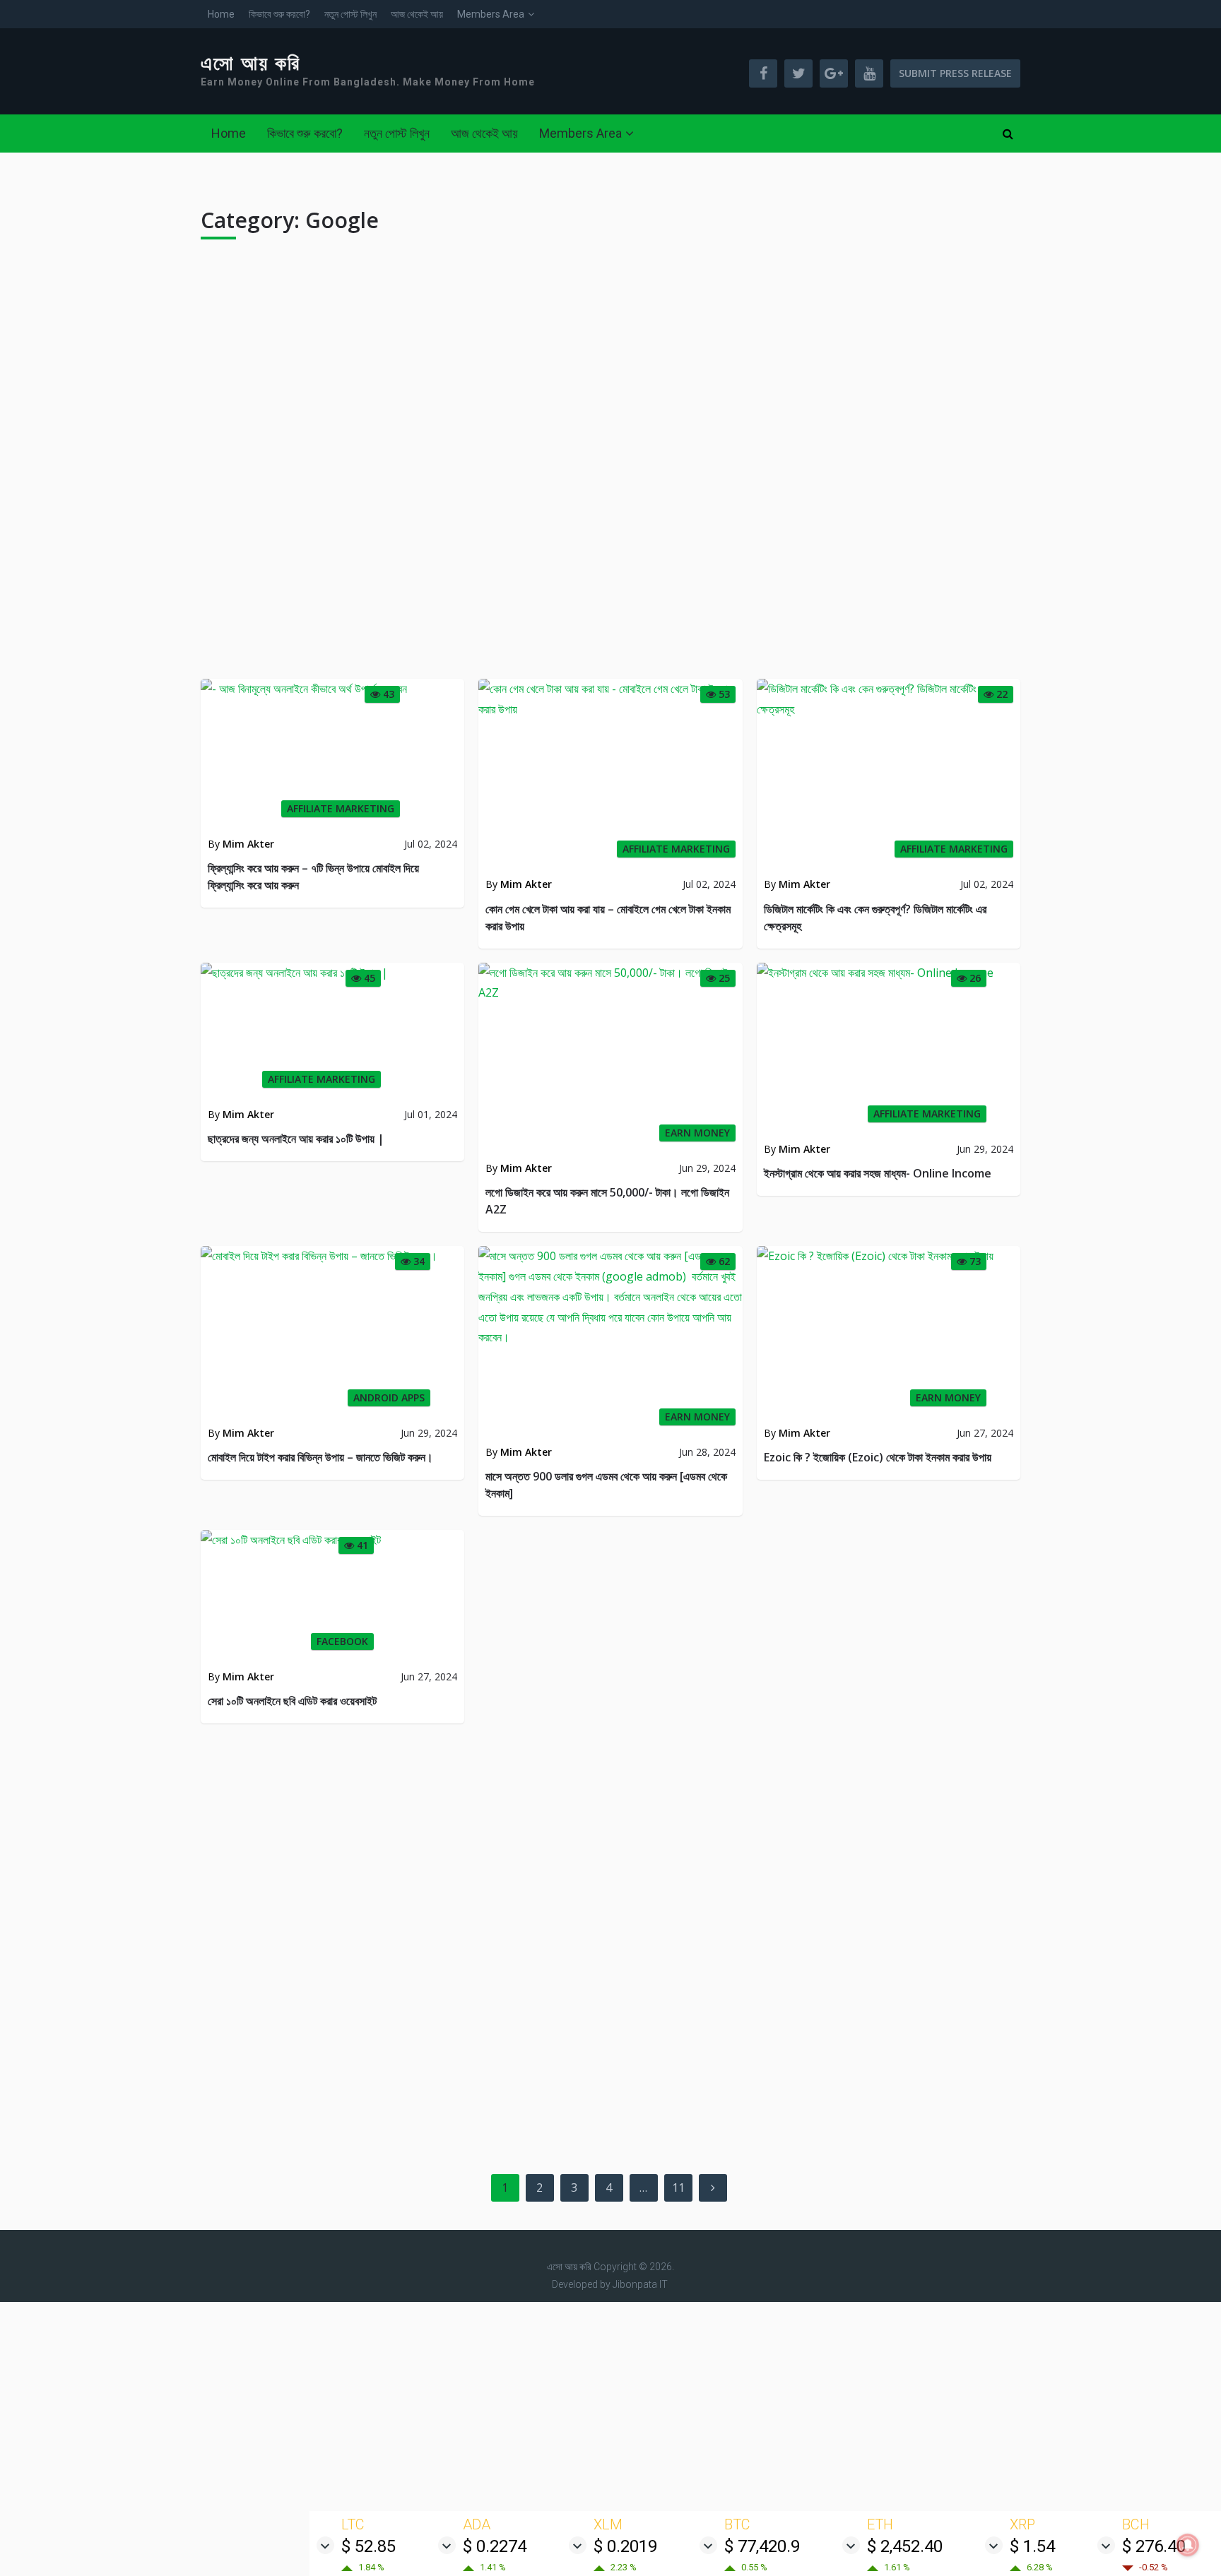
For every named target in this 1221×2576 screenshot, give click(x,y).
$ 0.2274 (495, 2546)
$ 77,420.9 (762, 2546)
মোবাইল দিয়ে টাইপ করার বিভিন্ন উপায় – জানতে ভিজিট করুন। (320, 1457)
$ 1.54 (1032, 2546)
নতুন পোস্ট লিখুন (350, 14)
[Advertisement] (610, 465)
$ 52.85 (368, 2546)
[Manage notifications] (1188, 2545)
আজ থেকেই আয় (417, 14)
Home (221, 14)
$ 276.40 (1154, 2546)
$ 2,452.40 (905, 2546)
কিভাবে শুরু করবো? (279, 14)
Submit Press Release (955, 73)
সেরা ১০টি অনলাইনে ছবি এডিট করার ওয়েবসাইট (292, 1701)
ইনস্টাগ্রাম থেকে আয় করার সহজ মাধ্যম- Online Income (878, 1173)
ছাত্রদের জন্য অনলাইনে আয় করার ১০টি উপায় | (296, 1139)
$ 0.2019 (625, 2546)
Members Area (491, 14)
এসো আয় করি (251, 64)
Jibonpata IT (640, 2284)
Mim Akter (248, 844)
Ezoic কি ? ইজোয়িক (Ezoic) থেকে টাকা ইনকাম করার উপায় (878, 1457)
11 (678, 2188)
